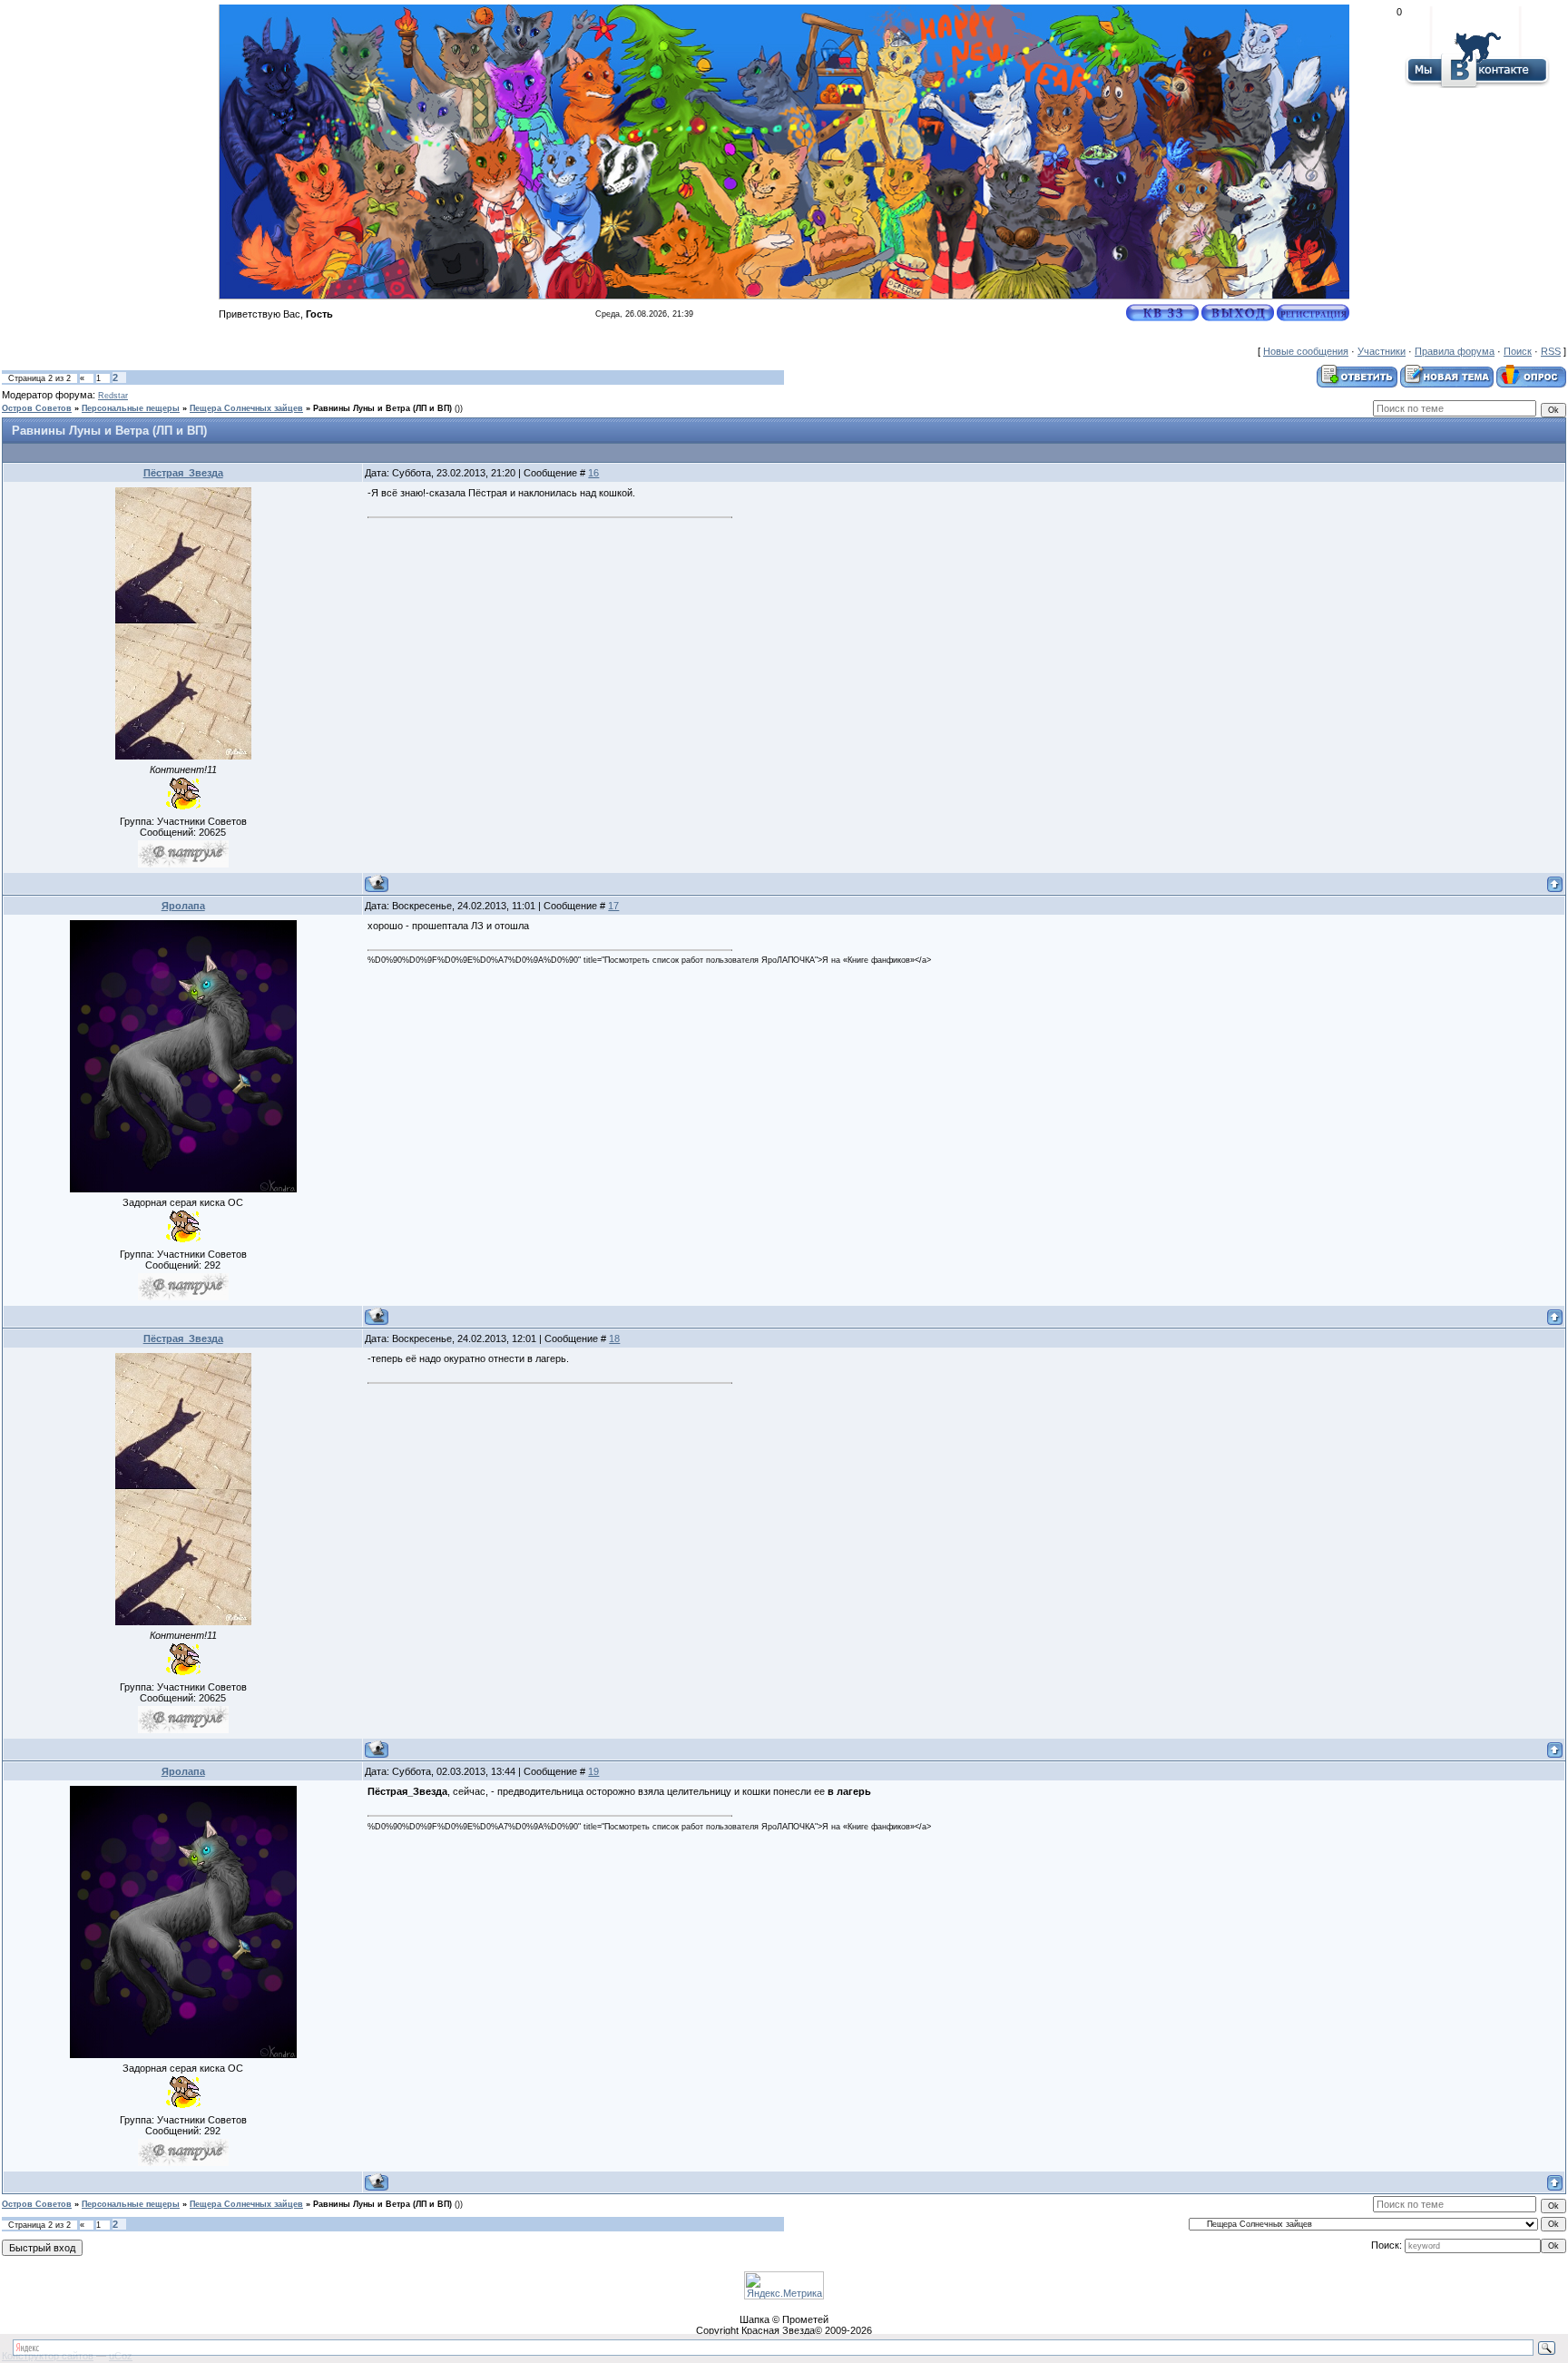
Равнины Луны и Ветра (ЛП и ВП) (382, 408)
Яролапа (183, 906)
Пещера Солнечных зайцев (246, 408)
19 (593, 1771)
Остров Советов (37, 408)
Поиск (1518, 351)
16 (593, 473)
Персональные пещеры (131, 408)
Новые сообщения (1306, 351)
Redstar (113, 396)
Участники (1382, 351)
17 (613, 906)
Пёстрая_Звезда (183, 473)
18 (614, 1338)
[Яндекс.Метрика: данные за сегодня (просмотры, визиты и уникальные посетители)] (784, 2285)
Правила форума (1455, 351)
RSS (1551, 351)
